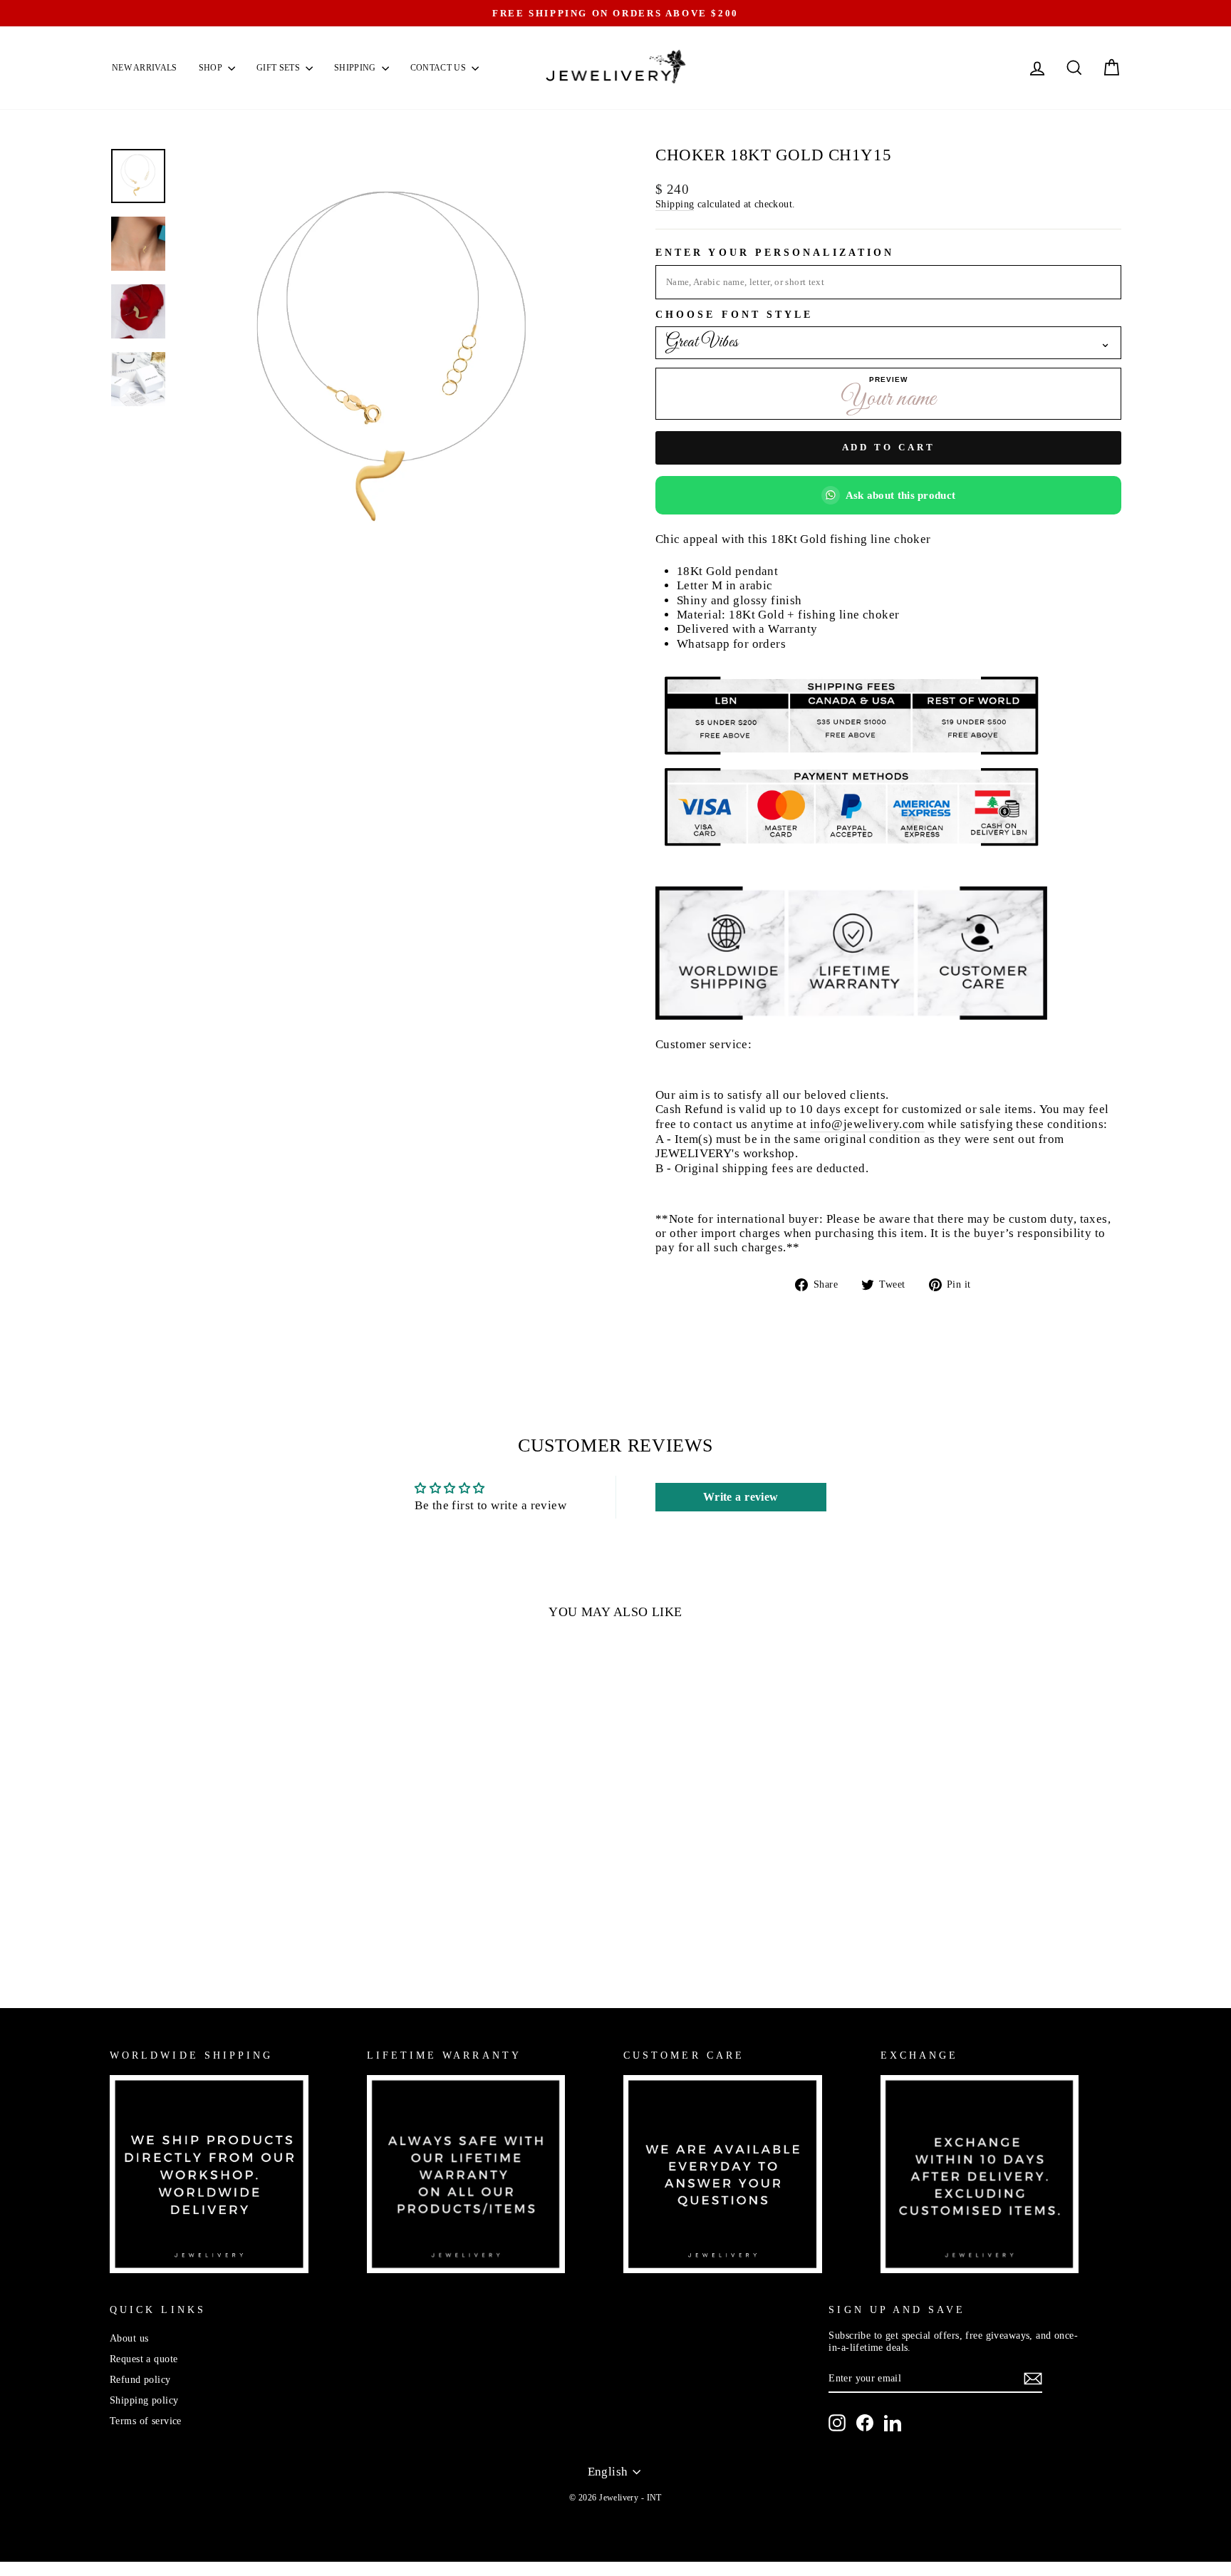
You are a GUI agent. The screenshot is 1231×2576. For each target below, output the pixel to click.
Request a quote (144, 2359)
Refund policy (140, 2379)
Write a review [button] (741, 1497)
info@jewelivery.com (867, 1124)
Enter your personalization (775, 253)
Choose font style (734, 315)
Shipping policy (144, 2400)
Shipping (356, 68)
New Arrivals (145, 68)
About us (129, 2338)
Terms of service (146, 2421)
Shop (212, 68)
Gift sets (279, 68)
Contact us (439, 68)
